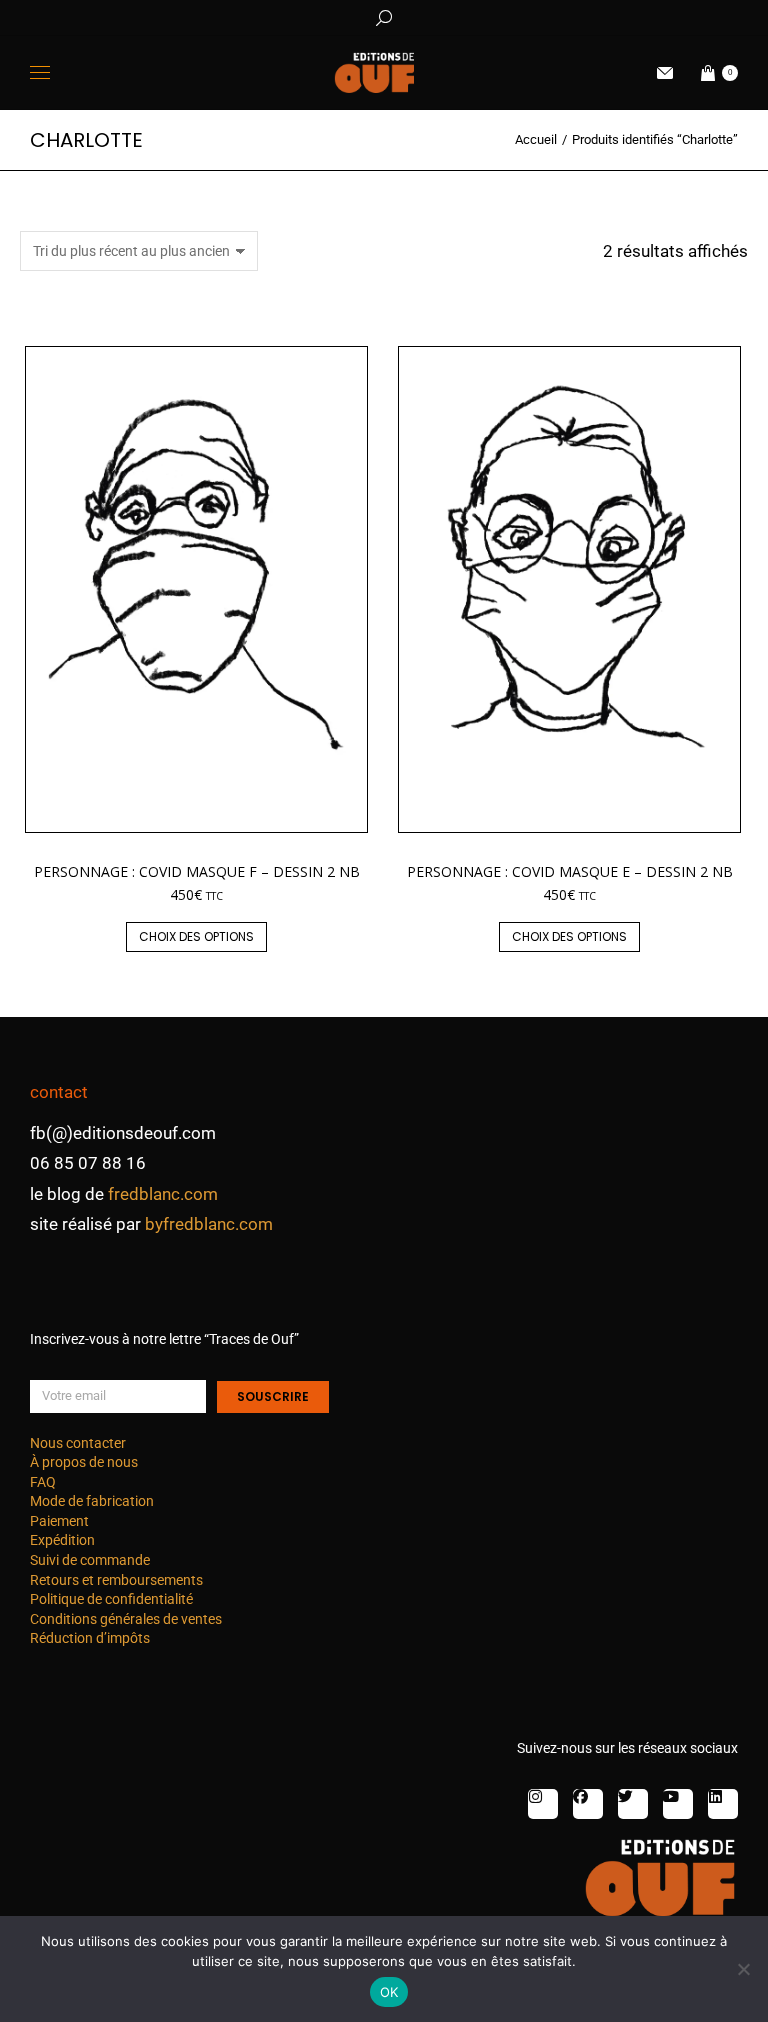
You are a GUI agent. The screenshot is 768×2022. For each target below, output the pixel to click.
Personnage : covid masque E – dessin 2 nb (570, 871)
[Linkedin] (723, 1804)
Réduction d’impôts (90, 1638)
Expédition (62, 1540)
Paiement (59, 1521)
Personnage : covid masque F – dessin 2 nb (197, 871)
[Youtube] (678, 1804)
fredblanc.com (163, 1194)
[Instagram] (543, 1804)
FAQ (43, 1482)
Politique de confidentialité (111, 1599)
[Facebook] (588, 1804)
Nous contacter (78, 1443)
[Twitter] (633, 1804)
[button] (296, 16)
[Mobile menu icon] (40, 72)
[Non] (743, 1969)
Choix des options (196, 936)
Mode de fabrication (92, 1501)
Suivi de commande (90, 1560)
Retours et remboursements (116, 1580)
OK (389, 1992)
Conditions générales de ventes (126, 1619)
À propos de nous (84, 1462)
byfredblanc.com (209, 1224)
